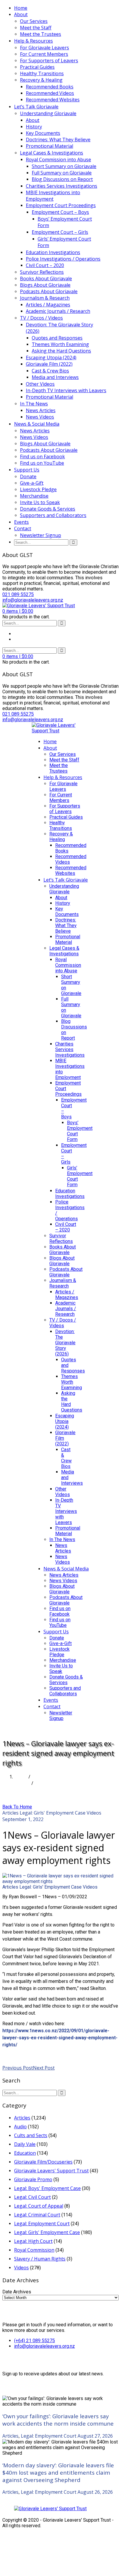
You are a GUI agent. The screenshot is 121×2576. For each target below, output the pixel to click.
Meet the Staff (36, 28)
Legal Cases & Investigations (52, 153)
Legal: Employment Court (42, 2223)
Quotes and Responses (57, 338)
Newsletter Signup (41, 535)
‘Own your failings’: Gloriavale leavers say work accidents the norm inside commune (58, 2420)
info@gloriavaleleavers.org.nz (44, 2346)
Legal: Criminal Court (37, 2215)
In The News (34, 404)
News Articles (41, 410)
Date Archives (17, 2292)
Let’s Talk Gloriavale (36, 107)
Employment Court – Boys (60, 212)
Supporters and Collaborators (53, 515)
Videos (94, 1813)
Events (21, 522)
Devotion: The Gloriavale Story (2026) (59, 328)
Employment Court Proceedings (61, 205)
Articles (22, 1783)
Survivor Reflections (42, 272)
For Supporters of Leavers (49, 61)
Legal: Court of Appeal (39, 2206)
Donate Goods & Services (48, 509)
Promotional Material (49, 146)
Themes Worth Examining (60, 344)
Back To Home (17, 1807)
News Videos (40, 417)
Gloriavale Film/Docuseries (43, 2162)
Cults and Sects (31, 2135)
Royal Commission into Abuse (58, 160)
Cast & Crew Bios (50, 371)
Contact (23, 528)
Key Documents (43, 133)
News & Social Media (37, 424)
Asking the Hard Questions (61, 351)
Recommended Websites (53, 100)
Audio (20, 2127)
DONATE (42, 1729)
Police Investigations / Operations (63, 259)
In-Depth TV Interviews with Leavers (66, 390)
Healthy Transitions (42, 73)
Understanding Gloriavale (48, 113)
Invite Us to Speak (40, 502)
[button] (18, 611)
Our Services (34, 21)
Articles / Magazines (48, 305)
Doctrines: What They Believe (58, 140)
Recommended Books (50, 87)
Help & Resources (33, 41)
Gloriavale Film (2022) (49, 364)
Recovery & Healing (41, 80)
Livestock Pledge (38, 489)
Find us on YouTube (42, 463)
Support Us (27, 470)
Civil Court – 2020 (45, 265)
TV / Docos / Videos (41, 318)
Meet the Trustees (41, 34)
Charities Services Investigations (62, 186)
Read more (14, 2055)
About (21, 14)
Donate (28, 476)
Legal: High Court (33, 2241)
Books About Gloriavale (46, 278)
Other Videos (40, 384)
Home (21, 8)
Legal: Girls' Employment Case (53, 1813)
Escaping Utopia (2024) (51, 358)
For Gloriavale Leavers (44, 48)
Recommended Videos (50, 93)
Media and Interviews (55, 377)
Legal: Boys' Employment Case (47, 2188)
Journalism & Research (45, 298)
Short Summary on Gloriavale (64, 166)
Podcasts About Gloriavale (49, 291)
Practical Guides (37, 67)
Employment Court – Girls (60, 232)
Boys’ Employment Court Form (65, 222)
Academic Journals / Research (58, 311)
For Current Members (44, 54)
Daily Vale (25, 2144)
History (34, 127)
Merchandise (34, 496)
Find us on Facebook (42, 457)
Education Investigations (53, 252)
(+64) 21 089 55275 (35, 2341)
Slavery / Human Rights (40, 2259)
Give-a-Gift (32, 483)
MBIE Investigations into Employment (53, 196)
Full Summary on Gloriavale (62, 173)
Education (25, 2153)
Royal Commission (34, 2250)
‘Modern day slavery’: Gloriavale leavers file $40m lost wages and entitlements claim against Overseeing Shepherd (58, 2472)
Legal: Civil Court (32, 2197)
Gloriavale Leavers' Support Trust (51, 2171)
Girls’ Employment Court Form (64, 242)
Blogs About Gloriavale (45, 285)
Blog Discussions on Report (62, 179)
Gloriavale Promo (33, 2179)
